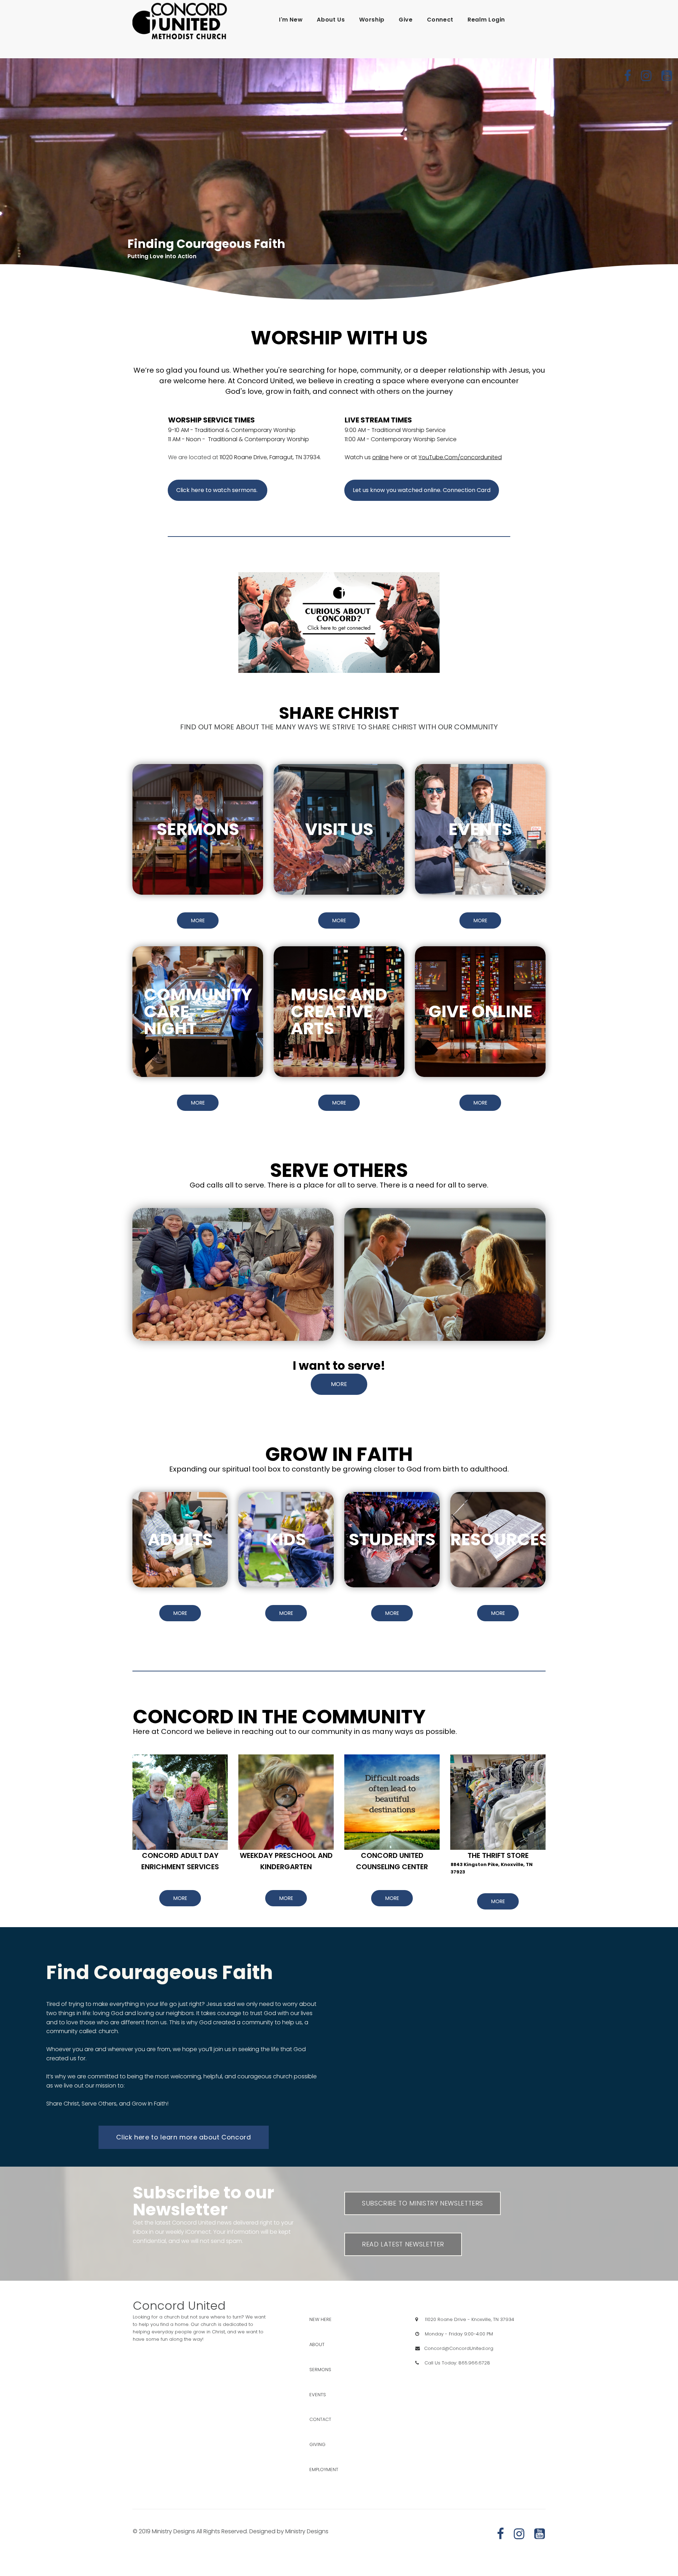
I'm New (291, 20)
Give (406, 20)
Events (325, 2395)
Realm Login (486, 20)
